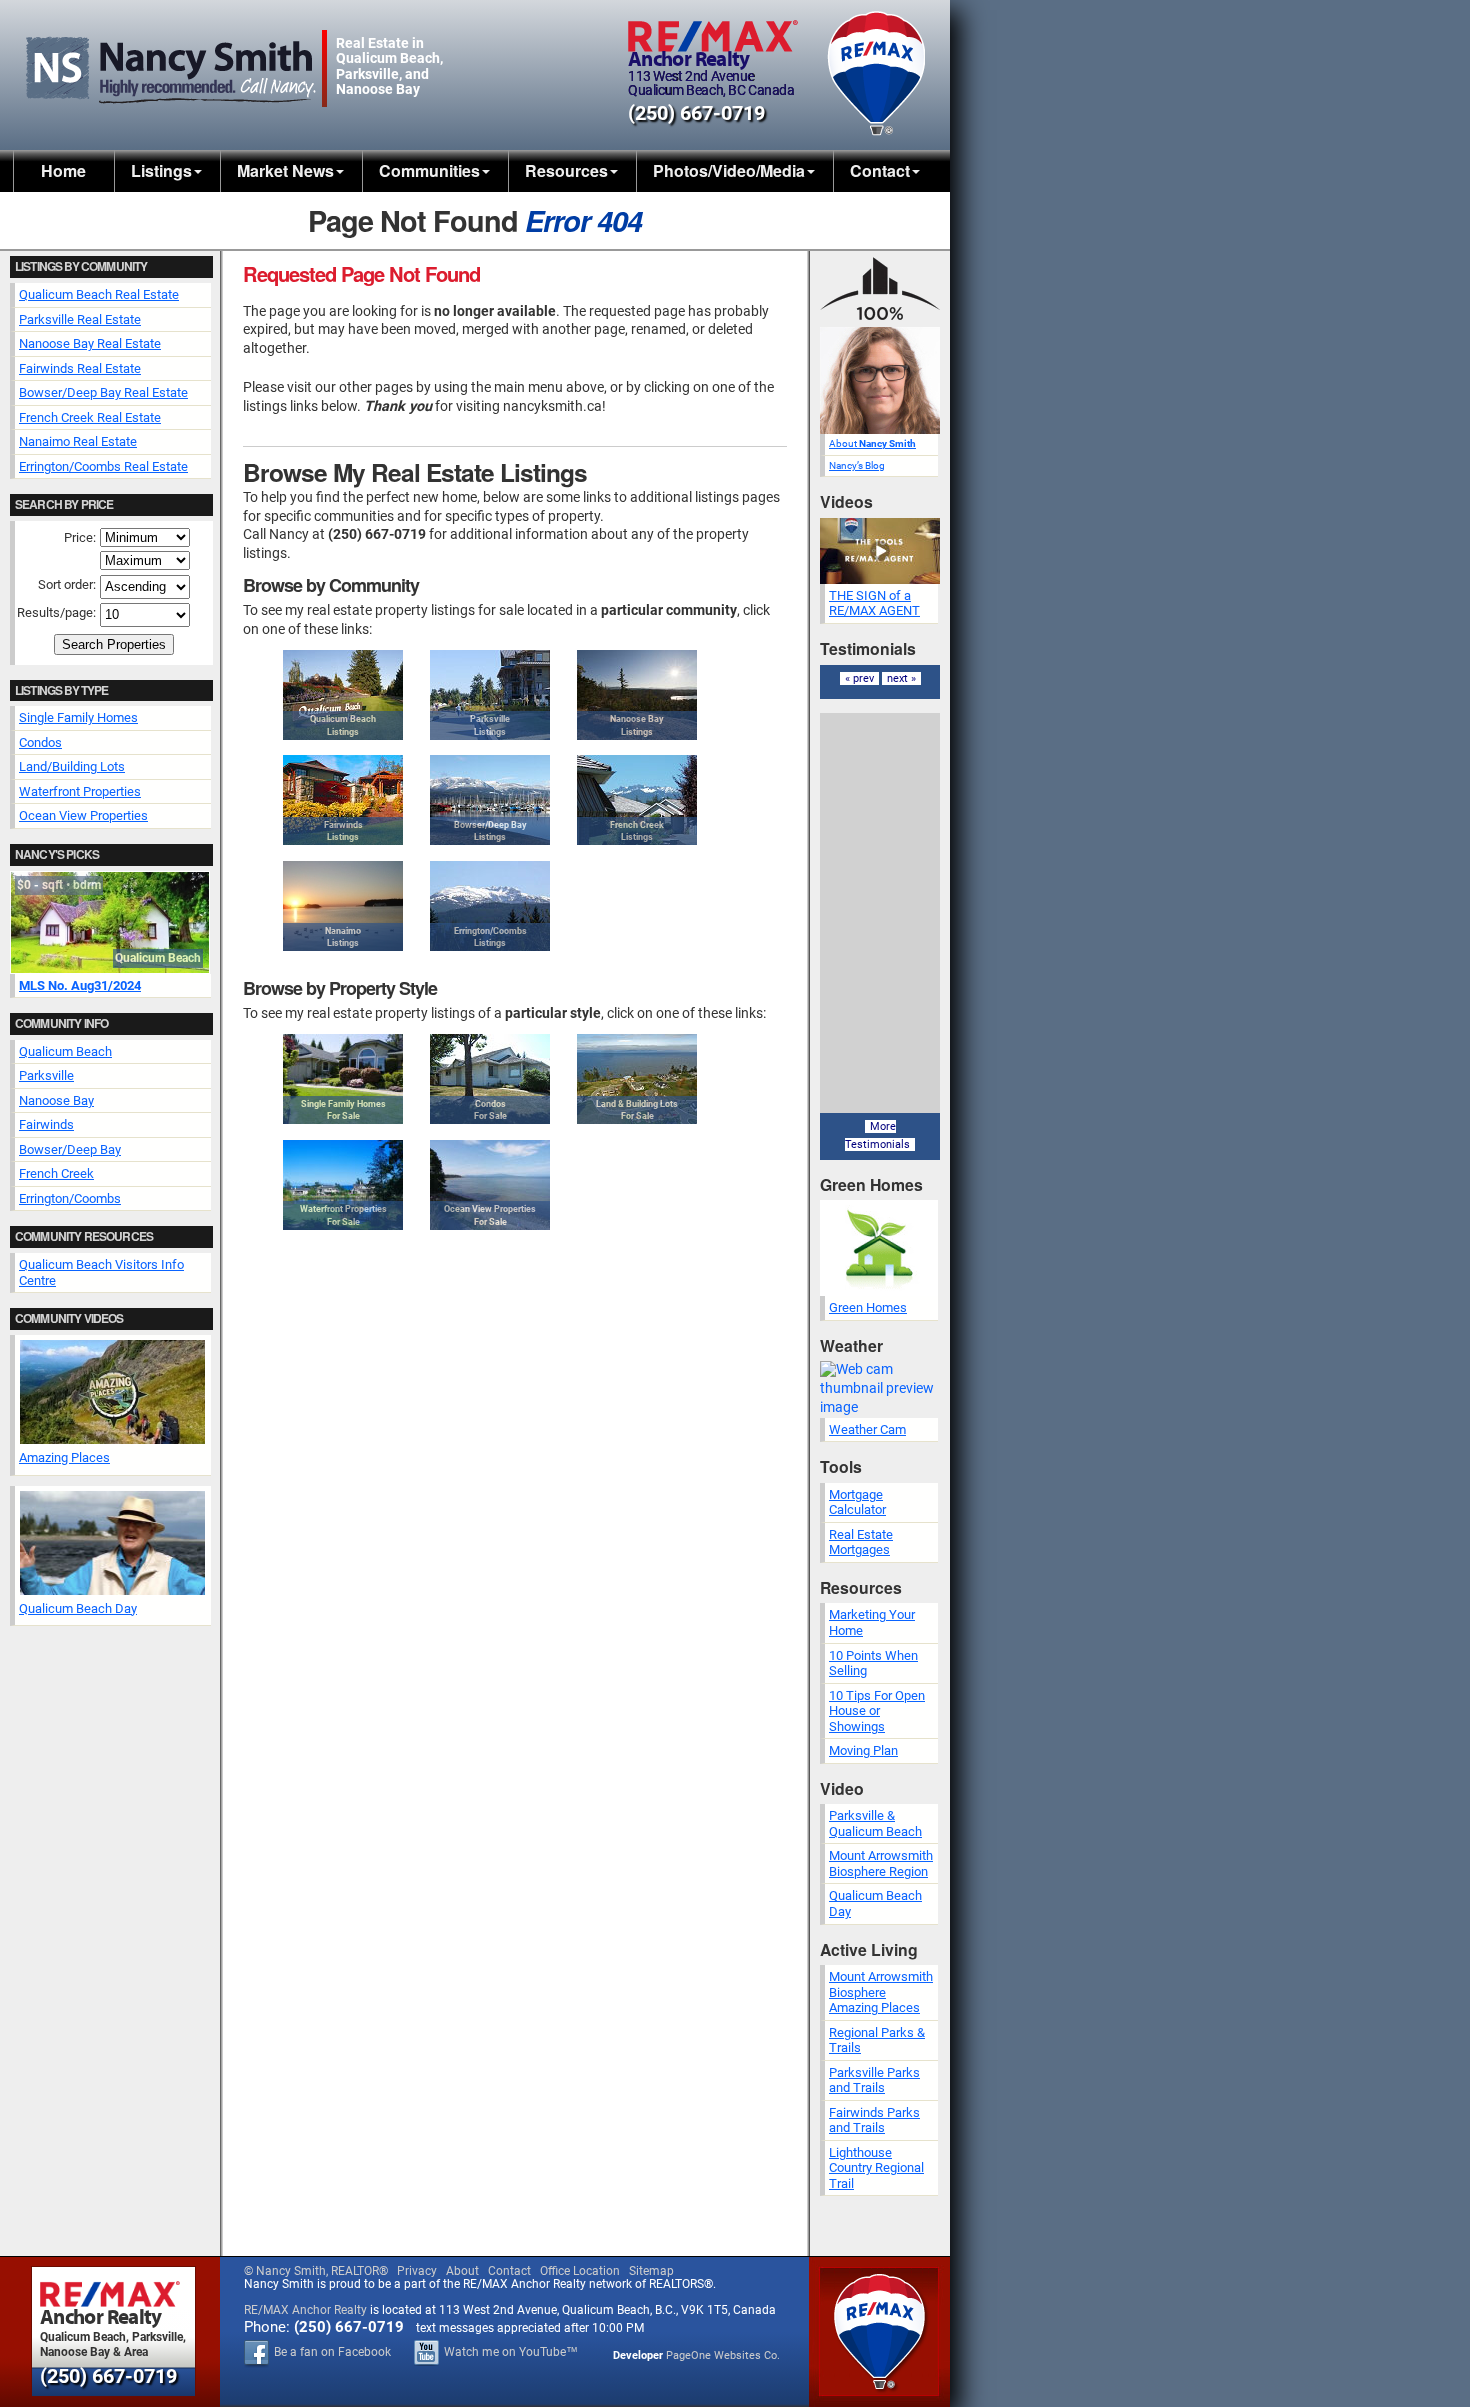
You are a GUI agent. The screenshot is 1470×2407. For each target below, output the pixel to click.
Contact (880, 170)
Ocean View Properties (83, 815)
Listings (161, 170)
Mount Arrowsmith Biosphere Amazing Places (881, 1992)
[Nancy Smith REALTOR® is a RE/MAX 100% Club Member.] (880, 322)
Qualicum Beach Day (78, 1608)
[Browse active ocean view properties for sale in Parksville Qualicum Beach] (490, 1185)
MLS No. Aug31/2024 (80, 985)
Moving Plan (863, 1750)
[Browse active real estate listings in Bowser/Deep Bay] (490, 800)
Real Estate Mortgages (861, 1542)
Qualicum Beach (65, 1051)
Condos (40, 742)
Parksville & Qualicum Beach (875, 1823)
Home (63, 170)
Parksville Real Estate (80, 319)
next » (901, 678)
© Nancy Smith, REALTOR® (316, 2271)
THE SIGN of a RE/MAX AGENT (874, 603)
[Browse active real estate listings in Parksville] (490, 695)
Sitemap (651, 2271)
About (872, 443)
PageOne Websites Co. (723, 2355)
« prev (859, 678)
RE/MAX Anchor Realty (305, 2310)
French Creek (56, 1173)
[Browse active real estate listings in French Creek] (637, 800)
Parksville (46, 1075)
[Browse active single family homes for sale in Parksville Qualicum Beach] (343, 1079)
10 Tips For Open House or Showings (877, 1711)
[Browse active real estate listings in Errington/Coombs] (490, 906)
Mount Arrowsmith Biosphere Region (881, 1863)
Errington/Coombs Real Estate (103, 466)
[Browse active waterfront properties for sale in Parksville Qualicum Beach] (343, 1185)
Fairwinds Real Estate (80, 368)
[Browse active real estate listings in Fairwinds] (343, 800)
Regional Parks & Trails (877, 2040)
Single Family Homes (78, 717)
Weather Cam (867, 1429)
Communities (429, 170)
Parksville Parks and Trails (874, 2080)
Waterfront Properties (80, 791)
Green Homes (868, 1307)
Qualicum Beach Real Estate (99, 294)
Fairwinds (46, 1124)
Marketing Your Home (872, 1622)
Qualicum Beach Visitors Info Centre (101, 1272)
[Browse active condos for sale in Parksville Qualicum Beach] (490, 1079)
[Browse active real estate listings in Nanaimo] (343, 906)
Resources (566, 170)
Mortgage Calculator (857, 1502)
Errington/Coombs (70, 1198)
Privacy (417, 2271)
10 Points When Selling (873, 1663)
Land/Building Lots (72, 766)
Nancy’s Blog (857, 465)
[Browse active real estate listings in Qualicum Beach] (343, 695)
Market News (285, 170)
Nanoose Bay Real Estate (90, 343)
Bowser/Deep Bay (70, 1149)
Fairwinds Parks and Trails (874, 2120)
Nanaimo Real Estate (78, 441)
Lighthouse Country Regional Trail (876, 2168)
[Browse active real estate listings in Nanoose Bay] (637, 695)
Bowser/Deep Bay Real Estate (103, 392)
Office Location (580, 2271)
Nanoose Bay (56, 1100)
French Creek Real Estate (90, 417)
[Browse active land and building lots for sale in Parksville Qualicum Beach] (637, 1079)
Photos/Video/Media (729, 170)
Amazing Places (64, 1457)
